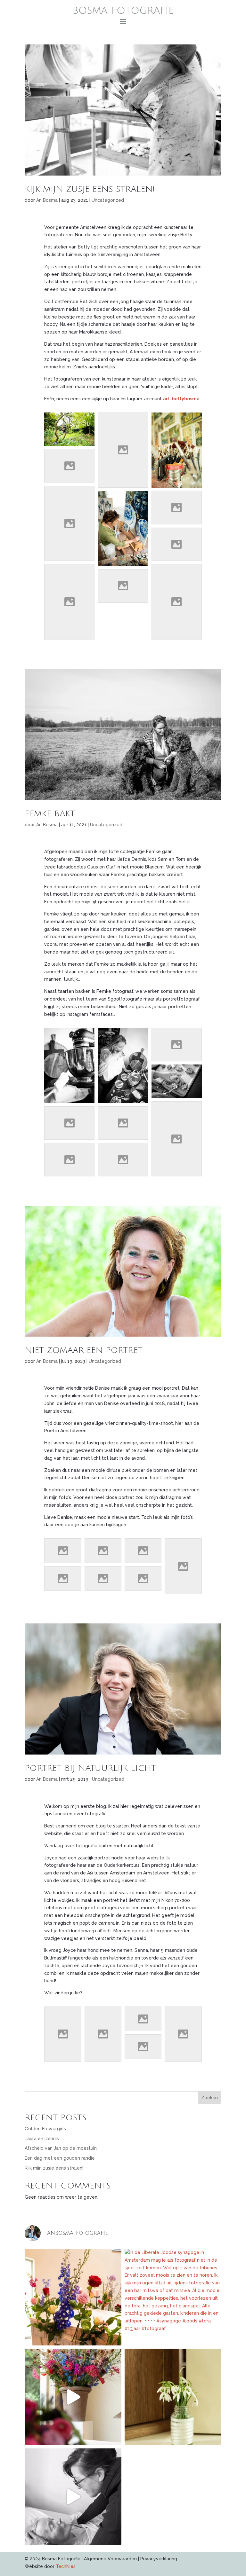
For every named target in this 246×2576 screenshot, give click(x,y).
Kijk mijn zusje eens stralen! (90, 189)
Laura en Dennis (42, 2139)
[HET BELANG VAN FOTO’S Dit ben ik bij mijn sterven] (73, 2497)
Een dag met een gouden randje (60, 2158)
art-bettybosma (181, 399)
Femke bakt (50, 814)
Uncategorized (108, 200)
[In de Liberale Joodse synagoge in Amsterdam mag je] (173, 2297)
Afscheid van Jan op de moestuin (61, 2148)
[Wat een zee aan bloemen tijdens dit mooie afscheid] (73, 2397)
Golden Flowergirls (45, 2129)
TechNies (66, 2566)
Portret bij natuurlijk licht (90, 1768)
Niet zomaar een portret (84, 1350)
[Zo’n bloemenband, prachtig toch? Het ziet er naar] (73, 2297)
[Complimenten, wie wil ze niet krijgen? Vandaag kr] (173, 2397)
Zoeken (209, 2098)
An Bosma (47, 200)
